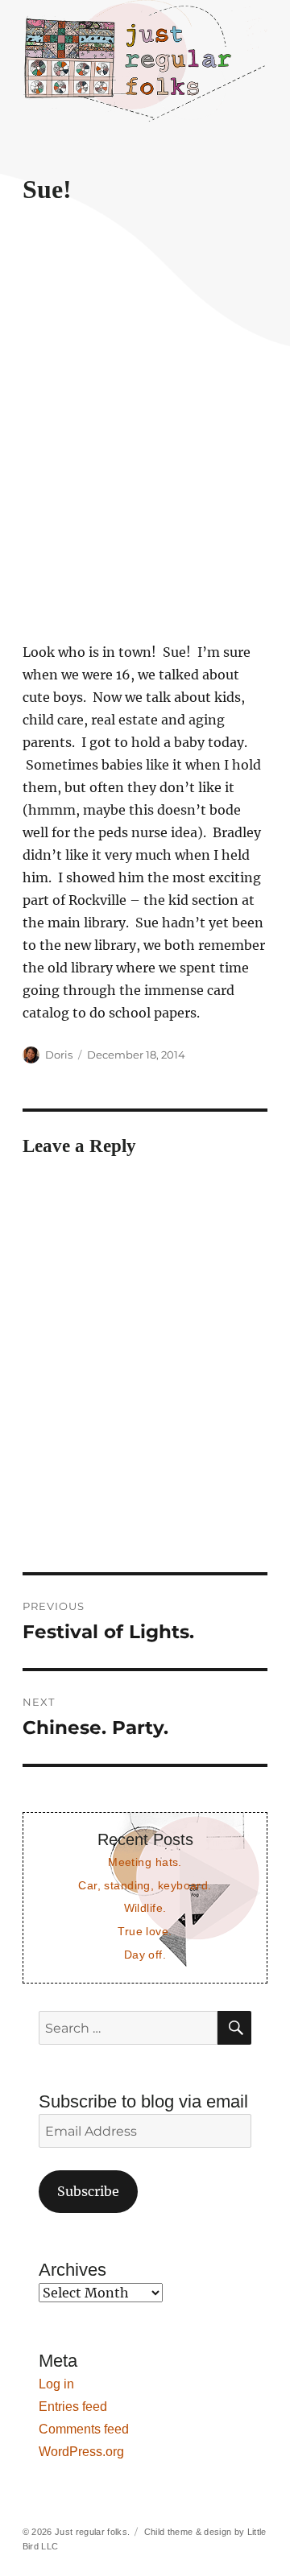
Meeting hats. (145, 1862)
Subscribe (88, 2191)
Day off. (145, 1955)
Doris (59, 1055)
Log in (56, 2384)
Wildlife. (145, 1908)
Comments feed (84, 2429)
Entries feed (73, 2407)
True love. (145, 1931)
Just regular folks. (92, 2532)
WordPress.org (81, 2452)
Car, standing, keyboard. (145, 1885)
